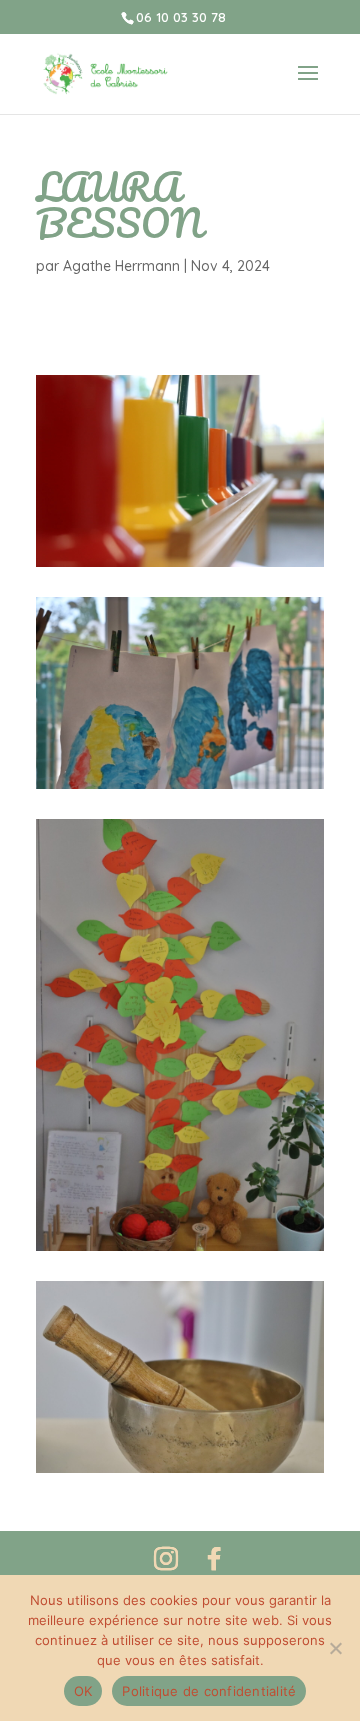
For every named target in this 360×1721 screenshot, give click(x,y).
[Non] (335, 1648)
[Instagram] (166, 1559)
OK (83, 1691)
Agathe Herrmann (121, 266)
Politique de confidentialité (209, 1691)
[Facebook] (214, 1559)
